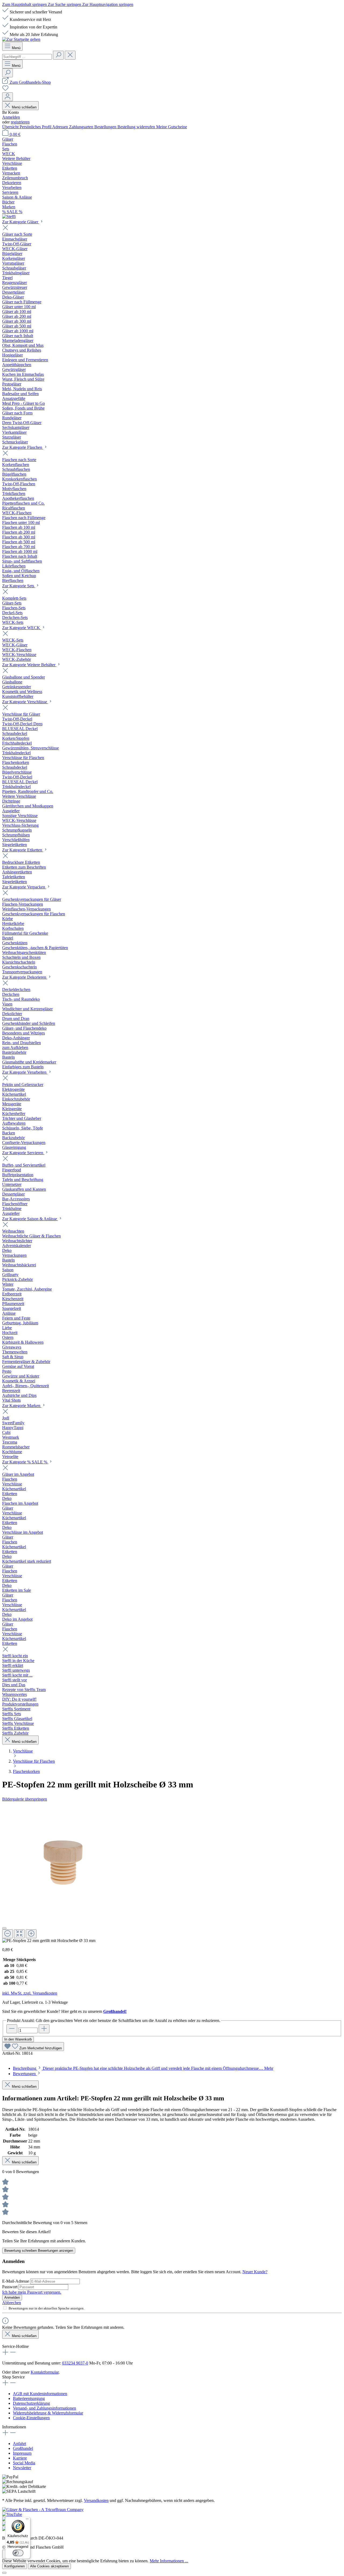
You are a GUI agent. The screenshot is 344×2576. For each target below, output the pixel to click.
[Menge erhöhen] (44, 2029)
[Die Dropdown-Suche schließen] (70, 55)
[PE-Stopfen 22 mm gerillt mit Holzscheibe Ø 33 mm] (63, 1863)
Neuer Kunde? (255, 2272)
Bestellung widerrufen (137, 127)
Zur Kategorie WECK (22, 628)
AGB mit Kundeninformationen (40, 2394)
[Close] (4, 1928)
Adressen (61, 127)
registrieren (20, 122)
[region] (172, 1872)
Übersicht (11, 127)
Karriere (20, 2458)
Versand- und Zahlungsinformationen (44, 2408)
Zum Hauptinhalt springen (25, 4)
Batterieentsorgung (29, 2398)
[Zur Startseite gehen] (21, 39)
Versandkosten (96, 2500)
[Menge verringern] (12, 2029)
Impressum (22, 2453)
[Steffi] (172, 217)
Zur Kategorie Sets (19, 586)
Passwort (10, 2287)
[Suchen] (58, 55)
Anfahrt (19, 2444)
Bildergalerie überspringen (25, 1799)
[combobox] (27, 57)
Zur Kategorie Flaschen (23, 447)
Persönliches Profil (36, 127)
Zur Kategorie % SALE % (25, 1462)
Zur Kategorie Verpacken (24, 887)
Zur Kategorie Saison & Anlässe (30, 1219)
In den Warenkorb (18, 2039)
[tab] (143, 2068)
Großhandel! (115, 2011)
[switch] (18, 2553)
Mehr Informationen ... (169, 2561)
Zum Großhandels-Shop (30, 82)
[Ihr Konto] (8, 97)
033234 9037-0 (75, 2363)
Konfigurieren (15, 2566)
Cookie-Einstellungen (31, 2418)
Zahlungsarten (82, 127)
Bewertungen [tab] (25, 2074)
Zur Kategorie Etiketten (23, 850)
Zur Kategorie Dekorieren (25, 977)
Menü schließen (24, 107)
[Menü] (27, 2520)
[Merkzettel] (5, 90)
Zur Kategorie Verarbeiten (25, 1072)
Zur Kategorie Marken (22, 1406)
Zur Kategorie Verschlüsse (25, 702)
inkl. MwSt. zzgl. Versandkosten (30, 1993)
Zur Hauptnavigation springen (108, 4)
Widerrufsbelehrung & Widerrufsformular (48, 2413)
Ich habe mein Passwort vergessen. (32, 2292)
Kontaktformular (45, 2372)
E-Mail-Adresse (16, 2281)
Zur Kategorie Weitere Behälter (29, 665)
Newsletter (22, 2468)
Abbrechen (12, 2303)
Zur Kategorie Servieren (23, 1153)
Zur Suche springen (65, 4)
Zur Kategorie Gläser (21, 222)
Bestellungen (106, 127)
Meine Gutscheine (172, 127)
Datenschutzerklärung (31, 2403)
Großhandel (23, 2448)
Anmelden (11, 117)
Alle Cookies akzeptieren (49, 2566)
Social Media (24, 2463)
